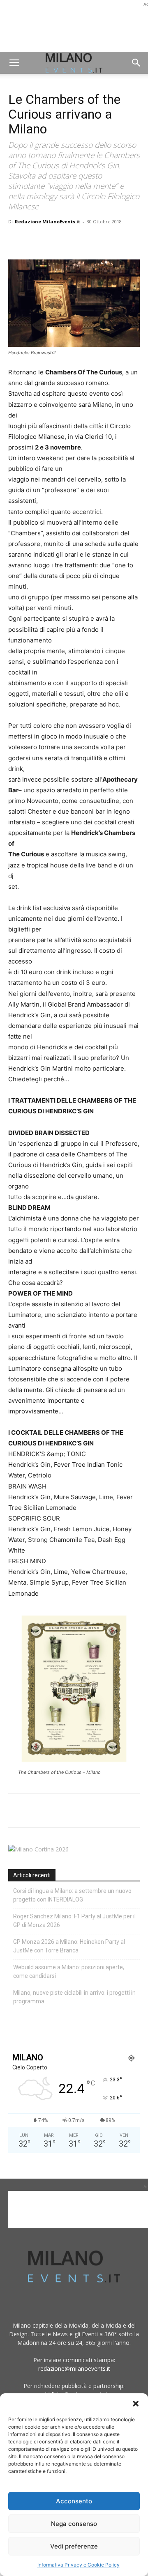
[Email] (92, 240)
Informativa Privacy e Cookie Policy (79, 2565)
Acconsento (74, 2501)
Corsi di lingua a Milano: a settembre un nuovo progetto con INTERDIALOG (72, 1895)
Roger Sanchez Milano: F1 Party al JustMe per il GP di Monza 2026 (74, 1921)
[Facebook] (16, 240)
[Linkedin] (73, 240)
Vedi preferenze (74, 2546)
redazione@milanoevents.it (74, 2368)
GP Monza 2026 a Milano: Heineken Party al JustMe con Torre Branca (69, 1946)
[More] (111, 240)
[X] (35, 240)
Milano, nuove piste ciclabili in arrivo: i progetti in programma (74, 1997)
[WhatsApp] (54, 240)
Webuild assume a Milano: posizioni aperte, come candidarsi (69, 1972)
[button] (136, 2404)
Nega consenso (74, 2524)
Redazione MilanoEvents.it (47, 221)
